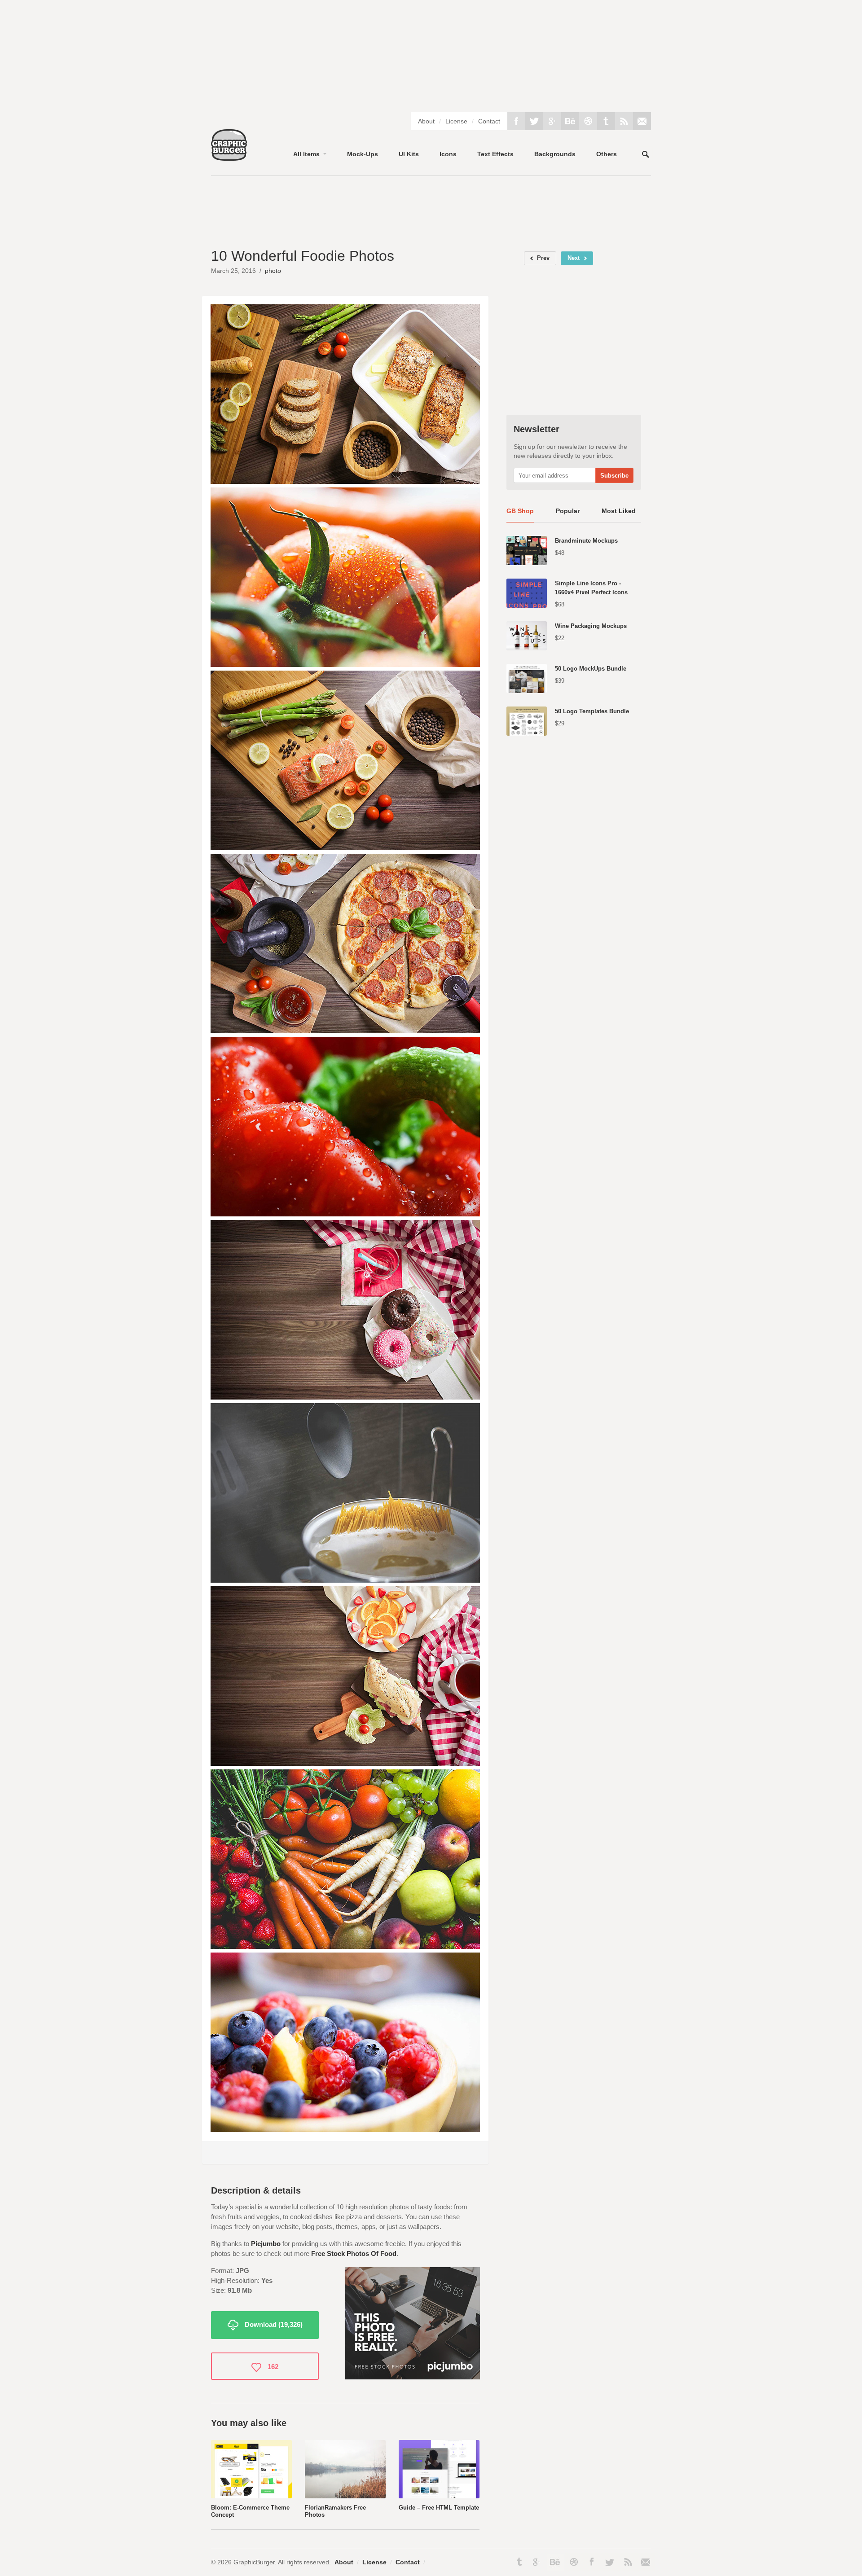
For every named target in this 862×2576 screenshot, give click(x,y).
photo (273, 271)
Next (574, 258)
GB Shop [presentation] (520, 511)
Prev (543, 258)
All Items (306, 154)
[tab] (520, 514)
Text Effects (495, 154)
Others (607, 154)
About (426, 121)
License (456, 121)
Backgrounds (555, 154)
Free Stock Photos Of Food (354, 2253)
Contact (489, 121)
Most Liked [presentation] (619, 511)
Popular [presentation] (568, 511)
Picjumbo (266, 2244)
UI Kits (409, 154)
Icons (448, 154)
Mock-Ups (363, 154)
